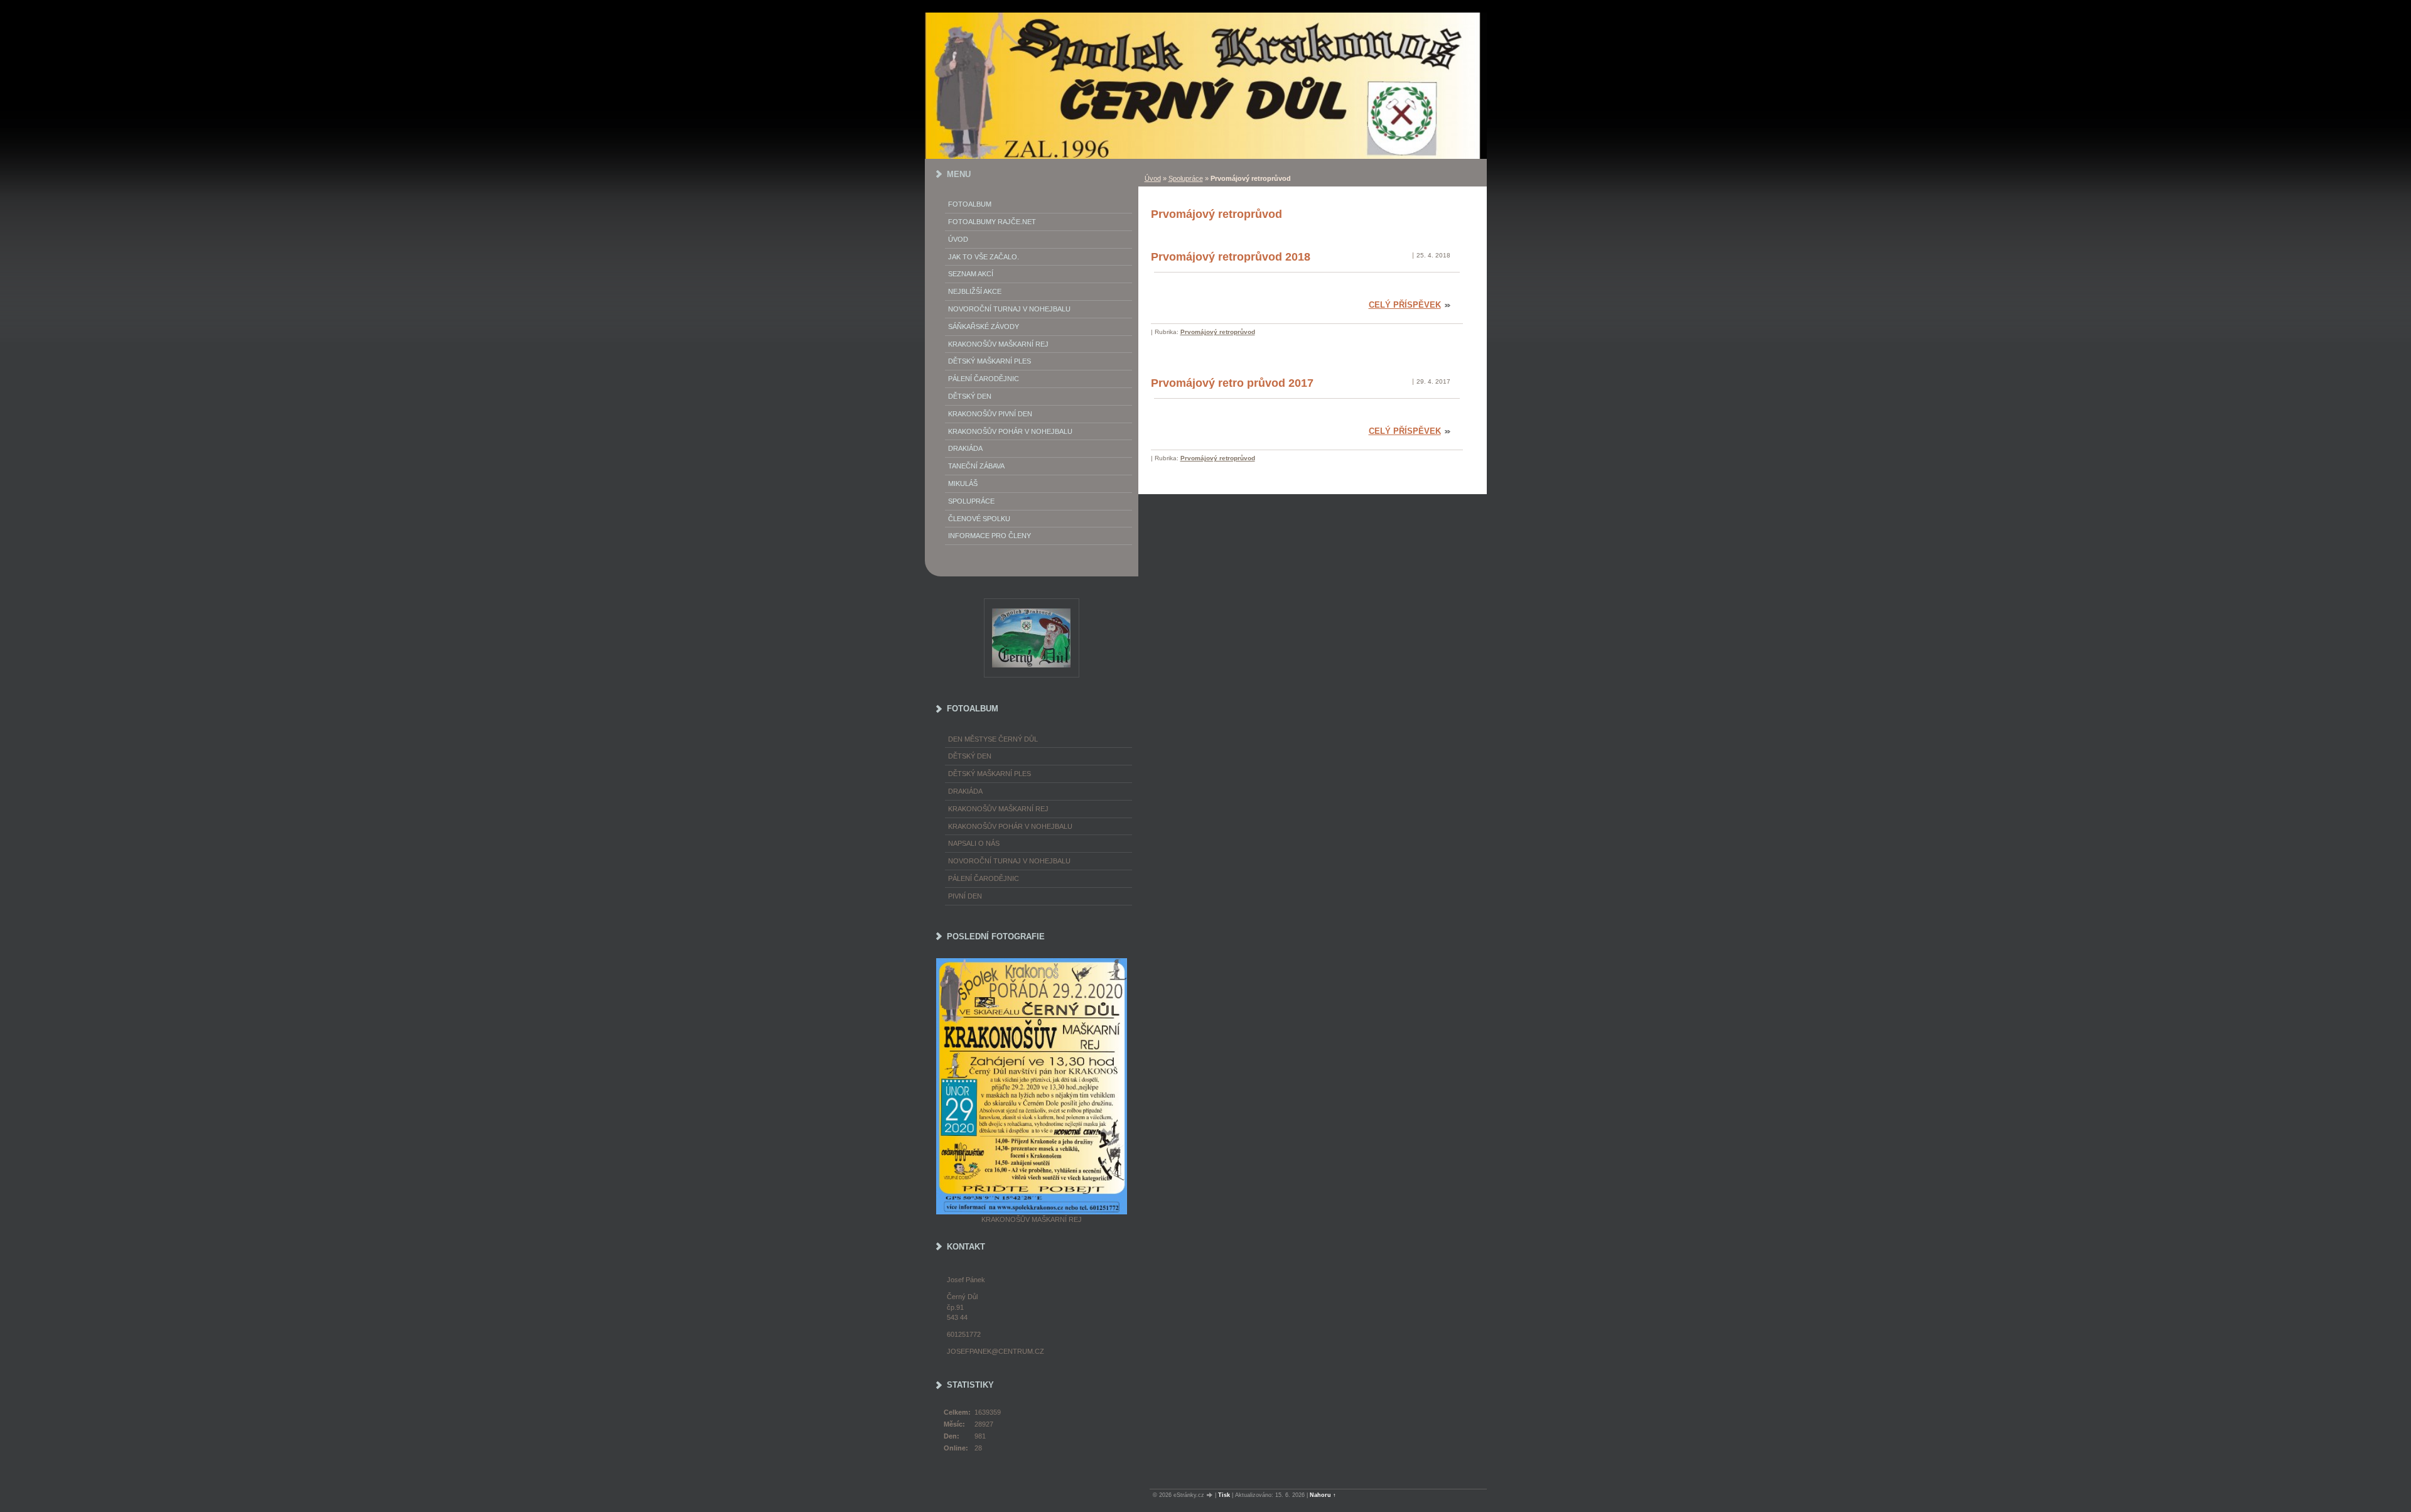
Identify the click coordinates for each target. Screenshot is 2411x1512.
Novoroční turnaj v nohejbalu (1009, 309)
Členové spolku (979, 519)
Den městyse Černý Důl (993, 739)
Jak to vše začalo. (984, 257)
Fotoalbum (970, 204)
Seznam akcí (971, 274)
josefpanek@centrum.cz (995, 1351)
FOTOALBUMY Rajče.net (992, 222)
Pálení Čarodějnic (984, 379)
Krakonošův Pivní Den (990, 414)
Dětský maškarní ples (990, 361)
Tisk (1224, 1495)
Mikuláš (963, 483)
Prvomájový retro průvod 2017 (1232, 383)
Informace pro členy (990, 536)
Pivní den (965, 896)
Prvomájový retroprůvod (1218, 332)
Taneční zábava (976, 466)
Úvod (1153, 178)
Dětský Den (970, 396)
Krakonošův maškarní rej (998, 344)
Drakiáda (965, 448)
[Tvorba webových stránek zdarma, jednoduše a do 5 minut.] (1211, 1495)
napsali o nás (974, 843)
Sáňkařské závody (984, 327)
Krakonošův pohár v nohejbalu (1010, 431)
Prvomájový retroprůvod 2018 (1231, 257)
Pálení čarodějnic (984, 878)
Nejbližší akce (975, 291)
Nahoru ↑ (1323, 1495)
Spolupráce (1186, 178)
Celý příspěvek (1405, 305)
